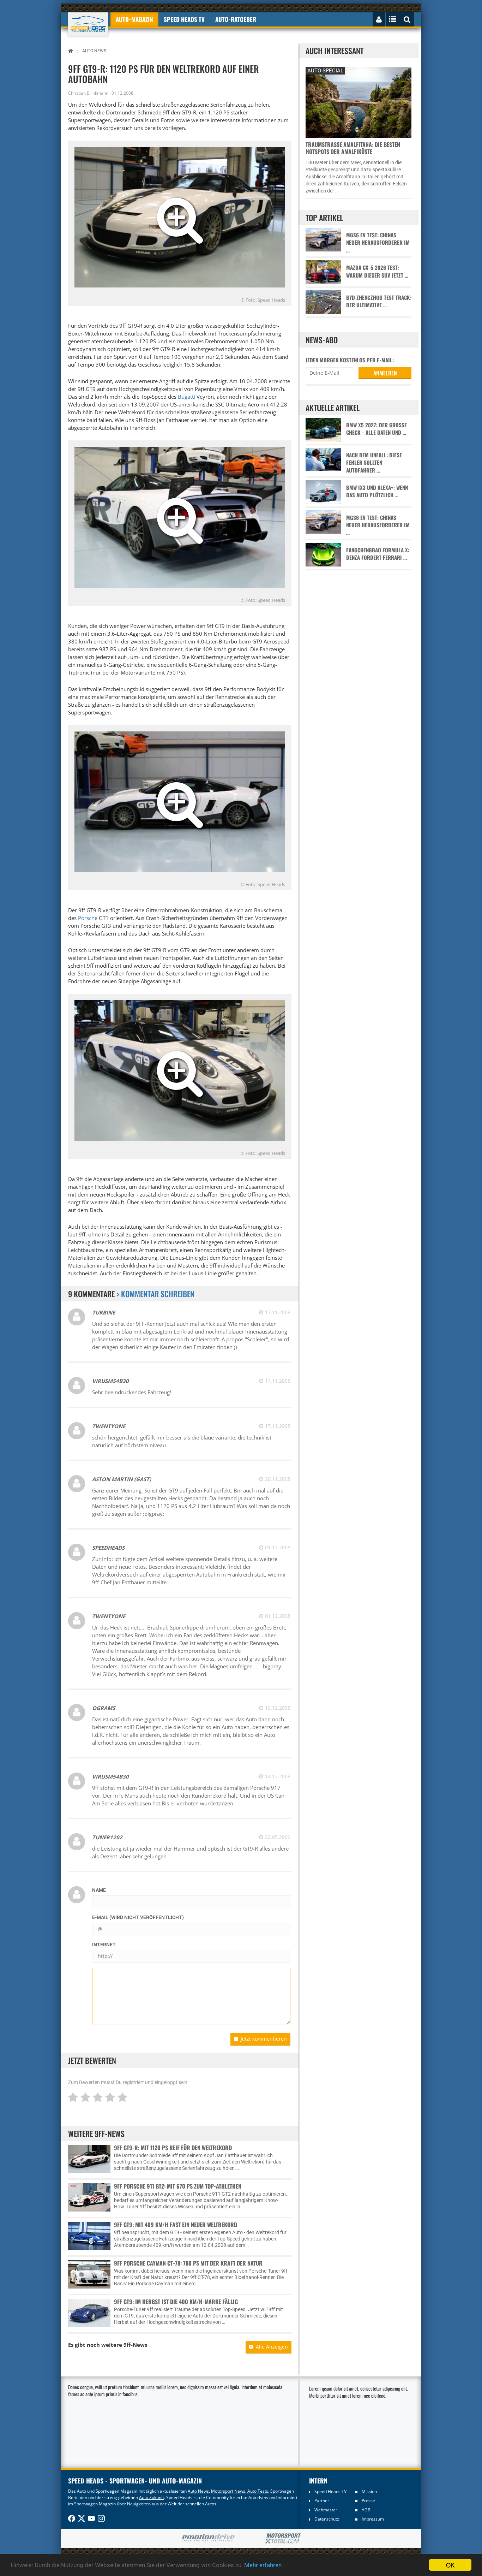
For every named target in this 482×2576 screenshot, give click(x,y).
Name (99, 1890)
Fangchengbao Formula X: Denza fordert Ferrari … (378, 554)
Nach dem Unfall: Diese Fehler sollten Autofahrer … (374, 463)
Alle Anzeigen (272, 2347)
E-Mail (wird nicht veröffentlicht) (138, 1917)
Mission (369, 2491)
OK (450, 2565)
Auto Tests (258, 2491)
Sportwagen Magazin (95, 2504)
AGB (366, 2510)
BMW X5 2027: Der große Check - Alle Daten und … (376, 429)
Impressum (373, 2519)
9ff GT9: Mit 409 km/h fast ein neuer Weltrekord (176, 2225)
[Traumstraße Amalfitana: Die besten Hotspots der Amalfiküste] (359, 102)
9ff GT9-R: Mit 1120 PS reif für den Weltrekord (173, 2148)
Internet (104, 1945)
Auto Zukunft (152, 2497)
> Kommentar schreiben (155, 1294)
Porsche (88, 918)
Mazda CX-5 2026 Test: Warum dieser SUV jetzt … (377, 271)
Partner (322, 2501)
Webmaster (326, 2510)
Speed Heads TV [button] (184, 19)
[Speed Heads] (88, 24)
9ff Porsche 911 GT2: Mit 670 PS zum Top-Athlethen (178, 2186)
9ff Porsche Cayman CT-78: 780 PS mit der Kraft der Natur (188, 2263)
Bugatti (186, 397)
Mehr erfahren (263, 2565)
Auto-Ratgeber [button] (236, 19)
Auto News (198, 2491)
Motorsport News (228, 2491)
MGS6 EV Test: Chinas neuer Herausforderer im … (378, 243)
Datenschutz (327, 2519)
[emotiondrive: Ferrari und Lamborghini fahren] (208, 2538)
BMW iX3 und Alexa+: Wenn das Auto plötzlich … (377, 491)
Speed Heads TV (330, 2491)
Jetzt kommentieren (264, 2039)
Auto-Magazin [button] (134, 19)
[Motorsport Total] (283, 2539)
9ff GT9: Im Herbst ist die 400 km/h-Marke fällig (176, 2302)
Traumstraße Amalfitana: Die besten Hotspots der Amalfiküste (353, 148)
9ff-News (135, 2345)
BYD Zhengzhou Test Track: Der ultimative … (379, 301)
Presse (368, 2501)
